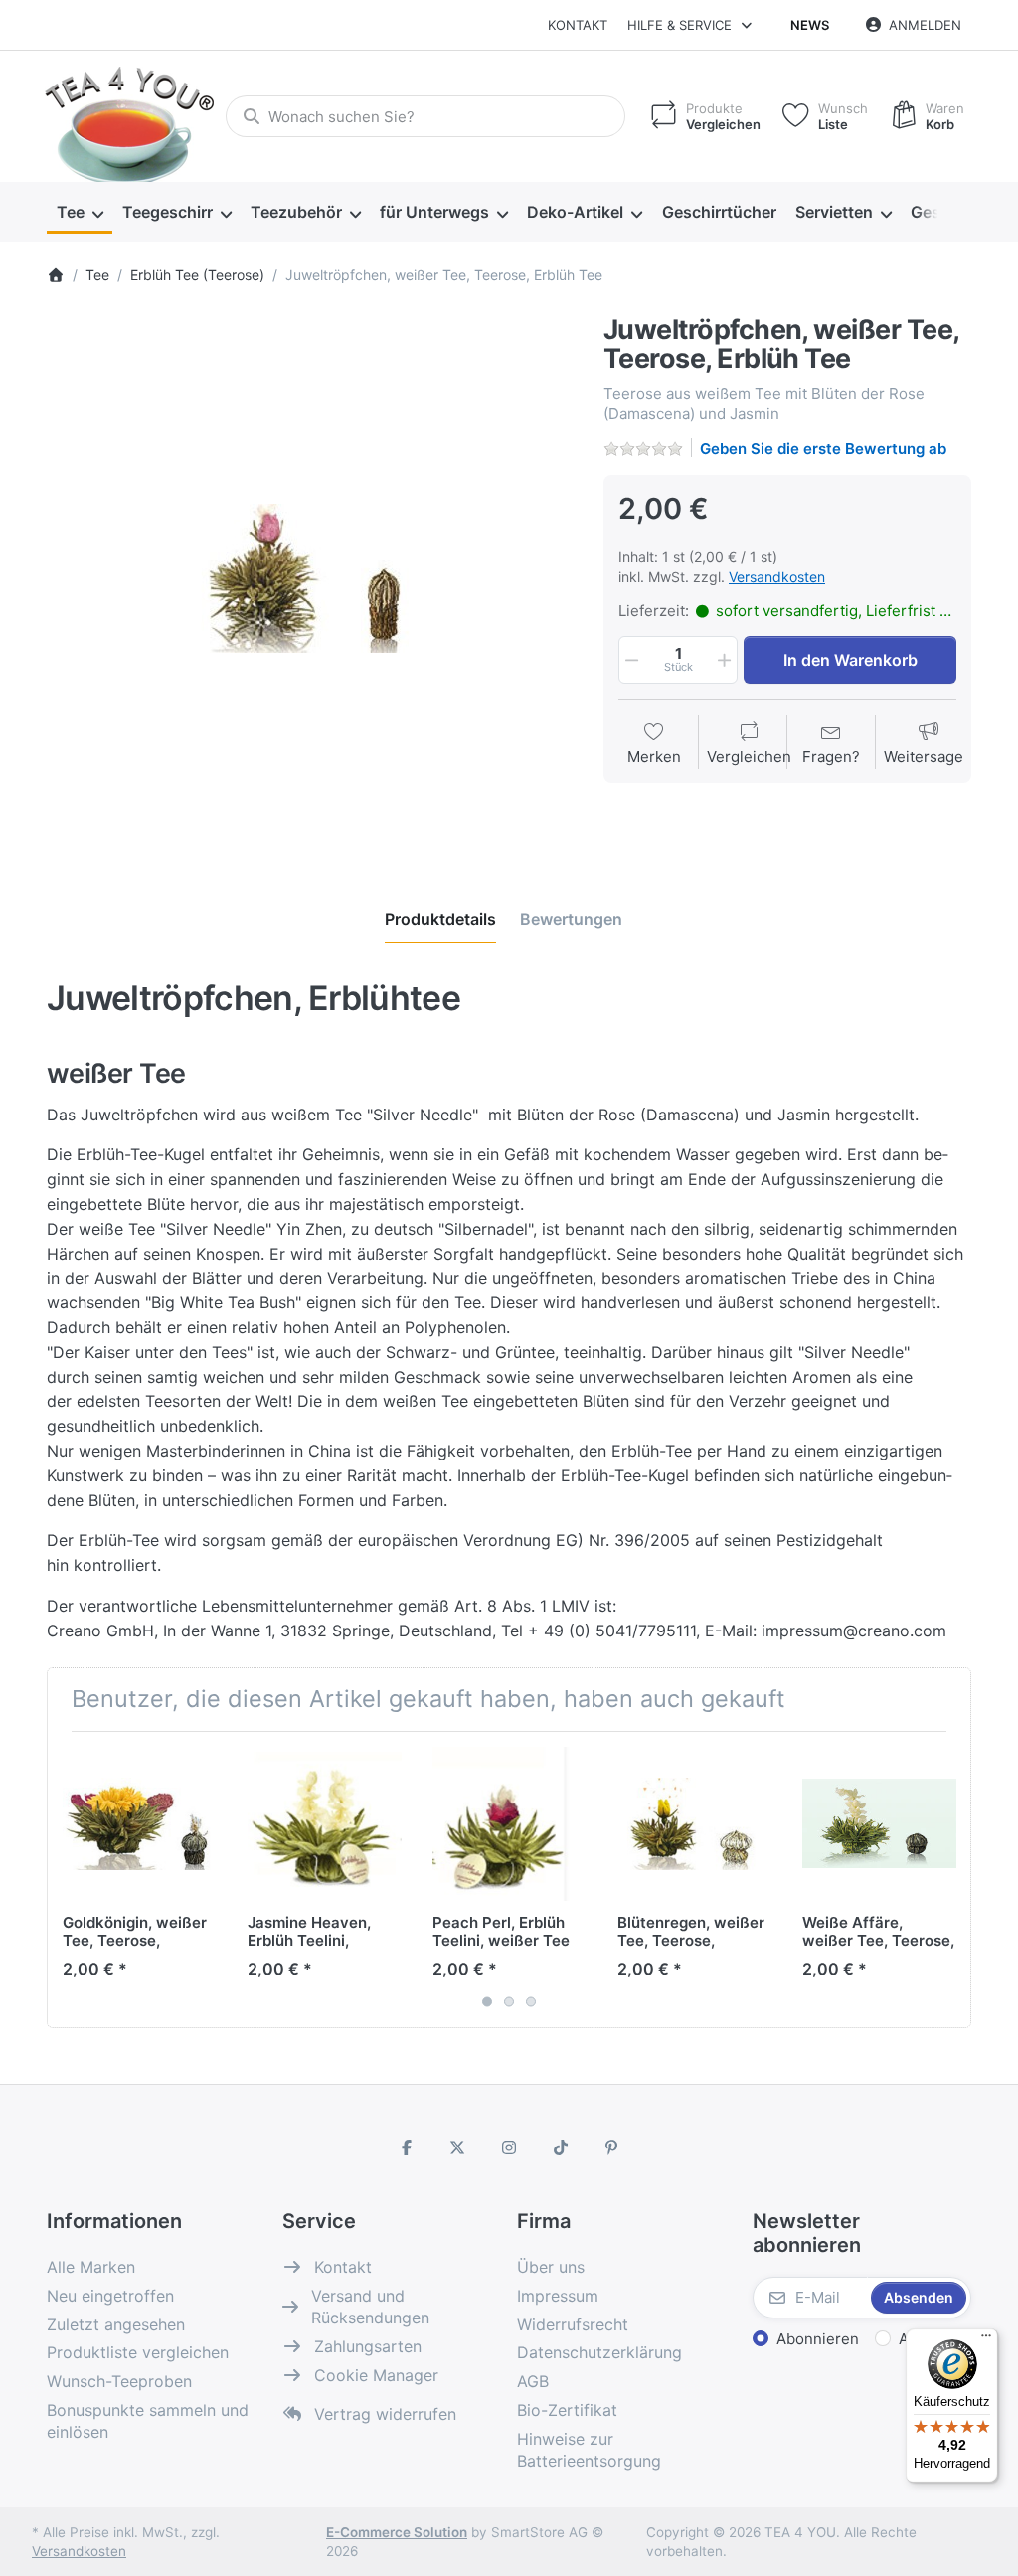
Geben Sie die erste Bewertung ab (823, 449)
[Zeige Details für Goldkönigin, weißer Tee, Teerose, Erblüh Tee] (140, 1824)
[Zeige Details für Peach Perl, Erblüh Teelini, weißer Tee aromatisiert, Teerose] (509, 1824)
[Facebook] (407, 2147)
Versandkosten (777, 576)
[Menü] (986, 2340)
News (810, 25)
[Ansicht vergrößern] (310, 579)
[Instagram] (509, 2147)
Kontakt (578, 25)
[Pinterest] (611, 2147)
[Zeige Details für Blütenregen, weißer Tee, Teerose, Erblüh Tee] (694, 1824)
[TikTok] (561, 2147)
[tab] (440, 919)
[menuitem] (80, 213)
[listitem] (310, 579)
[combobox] (425, 116)
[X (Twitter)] (458, 2147)
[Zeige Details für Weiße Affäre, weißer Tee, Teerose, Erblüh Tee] (879, 1824)
